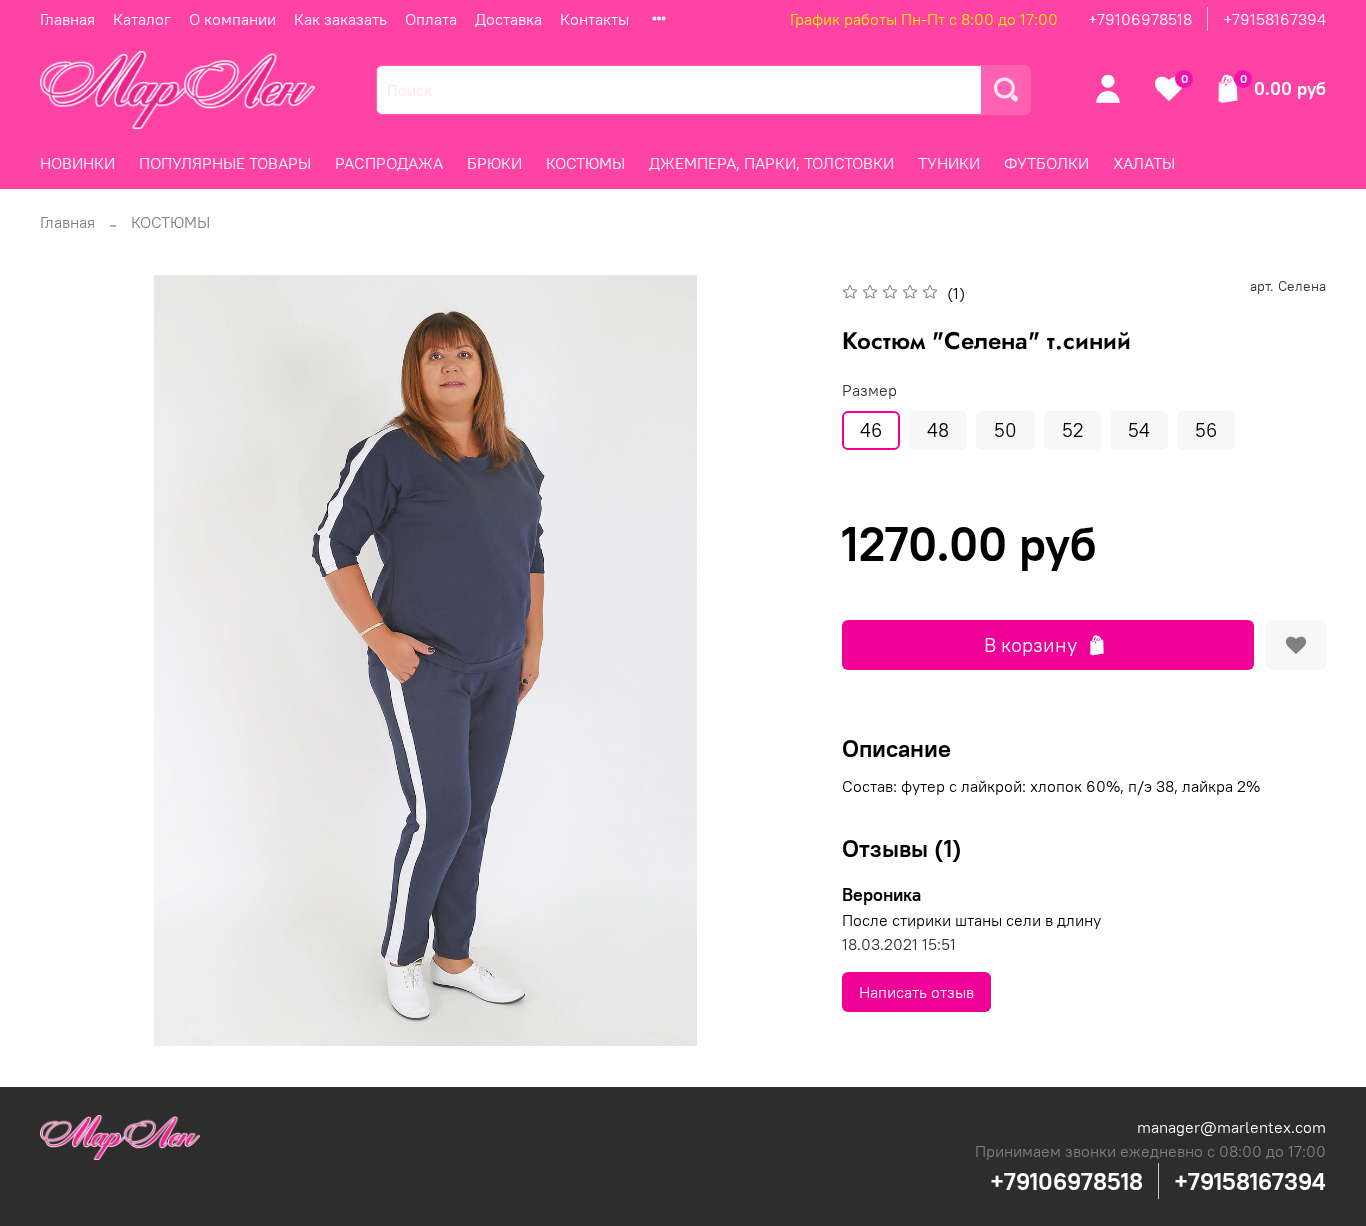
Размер (869, 390)
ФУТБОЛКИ (1046, 163)
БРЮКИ (494, 163)
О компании (232, 19)
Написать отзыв (916, 992)
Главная (67, 19)
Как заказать (340, 19)
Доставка (508, 19)
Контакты (594, 19)
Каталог (142, 19)
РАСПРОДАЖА (389, 163)
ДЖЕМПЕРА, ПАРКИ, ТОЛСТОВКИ (771, 163)
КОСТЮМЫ (585, 163)
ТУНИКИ (949, 163)
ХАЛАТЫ (1144, 163)
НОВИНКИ (77, 163)
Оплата (431, 19)
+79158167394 (1274, 19)
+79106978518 (1140, 19)
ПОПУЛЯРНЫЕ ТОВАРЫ (225, 163)
